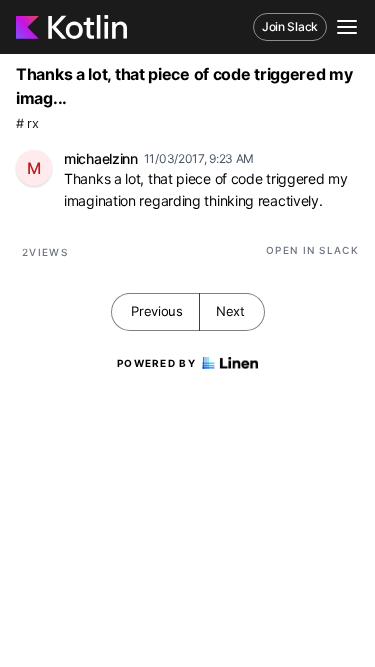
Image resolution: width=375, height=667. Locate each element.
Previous (157, 311)
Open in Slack (312, 250)
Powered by (156, 363)
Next (230, 311)
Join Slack (290, 26)
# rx (27, 123)
